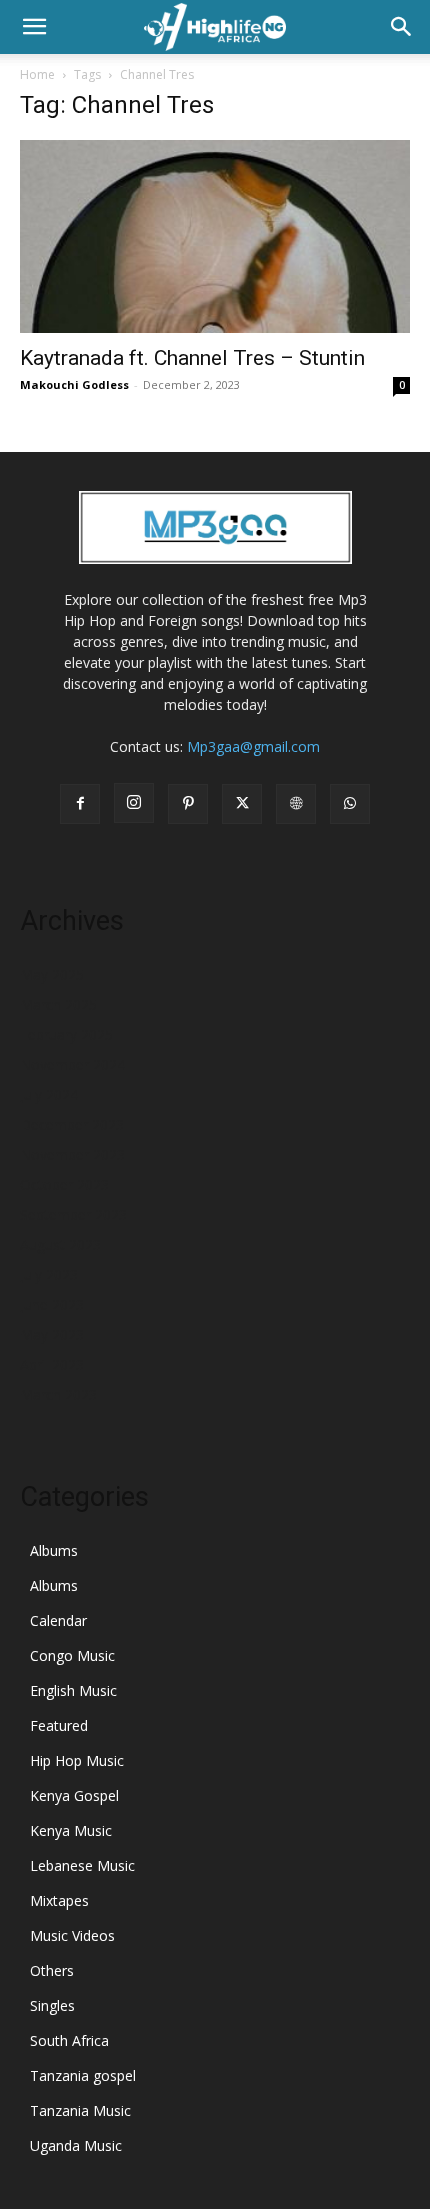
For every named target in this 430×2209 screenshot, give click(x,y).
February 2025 (66, 1034)
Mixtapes (59, 1900)
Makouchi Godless (74, 384)
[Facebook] (80, 804)
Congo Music (72, 1655)
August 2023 (60, 1244)
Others (52, 1970)
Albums (54, 1550)
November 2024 (72, 1064)
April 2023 (52, 1364)
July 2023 (49, 1274)
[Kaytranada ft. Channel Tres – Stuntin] (215, 236)
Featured (59, 1725)
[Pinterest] (188, 804)
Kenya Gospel (74, 1795)
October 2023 (64, 1184)
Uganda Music (76, 2145)
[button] (34, 27)
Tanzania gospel (83, 2075)
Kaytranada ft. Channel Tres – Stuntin (192, 358)
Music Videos (72, 1935)
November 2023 (72, 1154)
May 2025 (52, 974)
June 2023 (52, 1304)
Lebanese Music (82, 1865)
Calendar (58, 1620)
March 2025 (58, 1004)
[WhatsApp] (350, 804)
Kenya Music (71, 1830)
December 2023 (72, 1124)
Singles (52, 2005)
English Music (73, 1690)
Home (37, 74)
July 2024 (49, 1094)
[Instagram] (134, 803)
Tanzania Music (80, 2110)
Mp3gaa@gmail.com (253, 746)
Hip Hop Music (77, 1760)
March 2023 (58, 1394)
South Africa (69, 2040)
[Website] (296, 804)
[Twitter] (242, 804)
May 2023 (52, 1334)
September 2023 (73, 1214)
